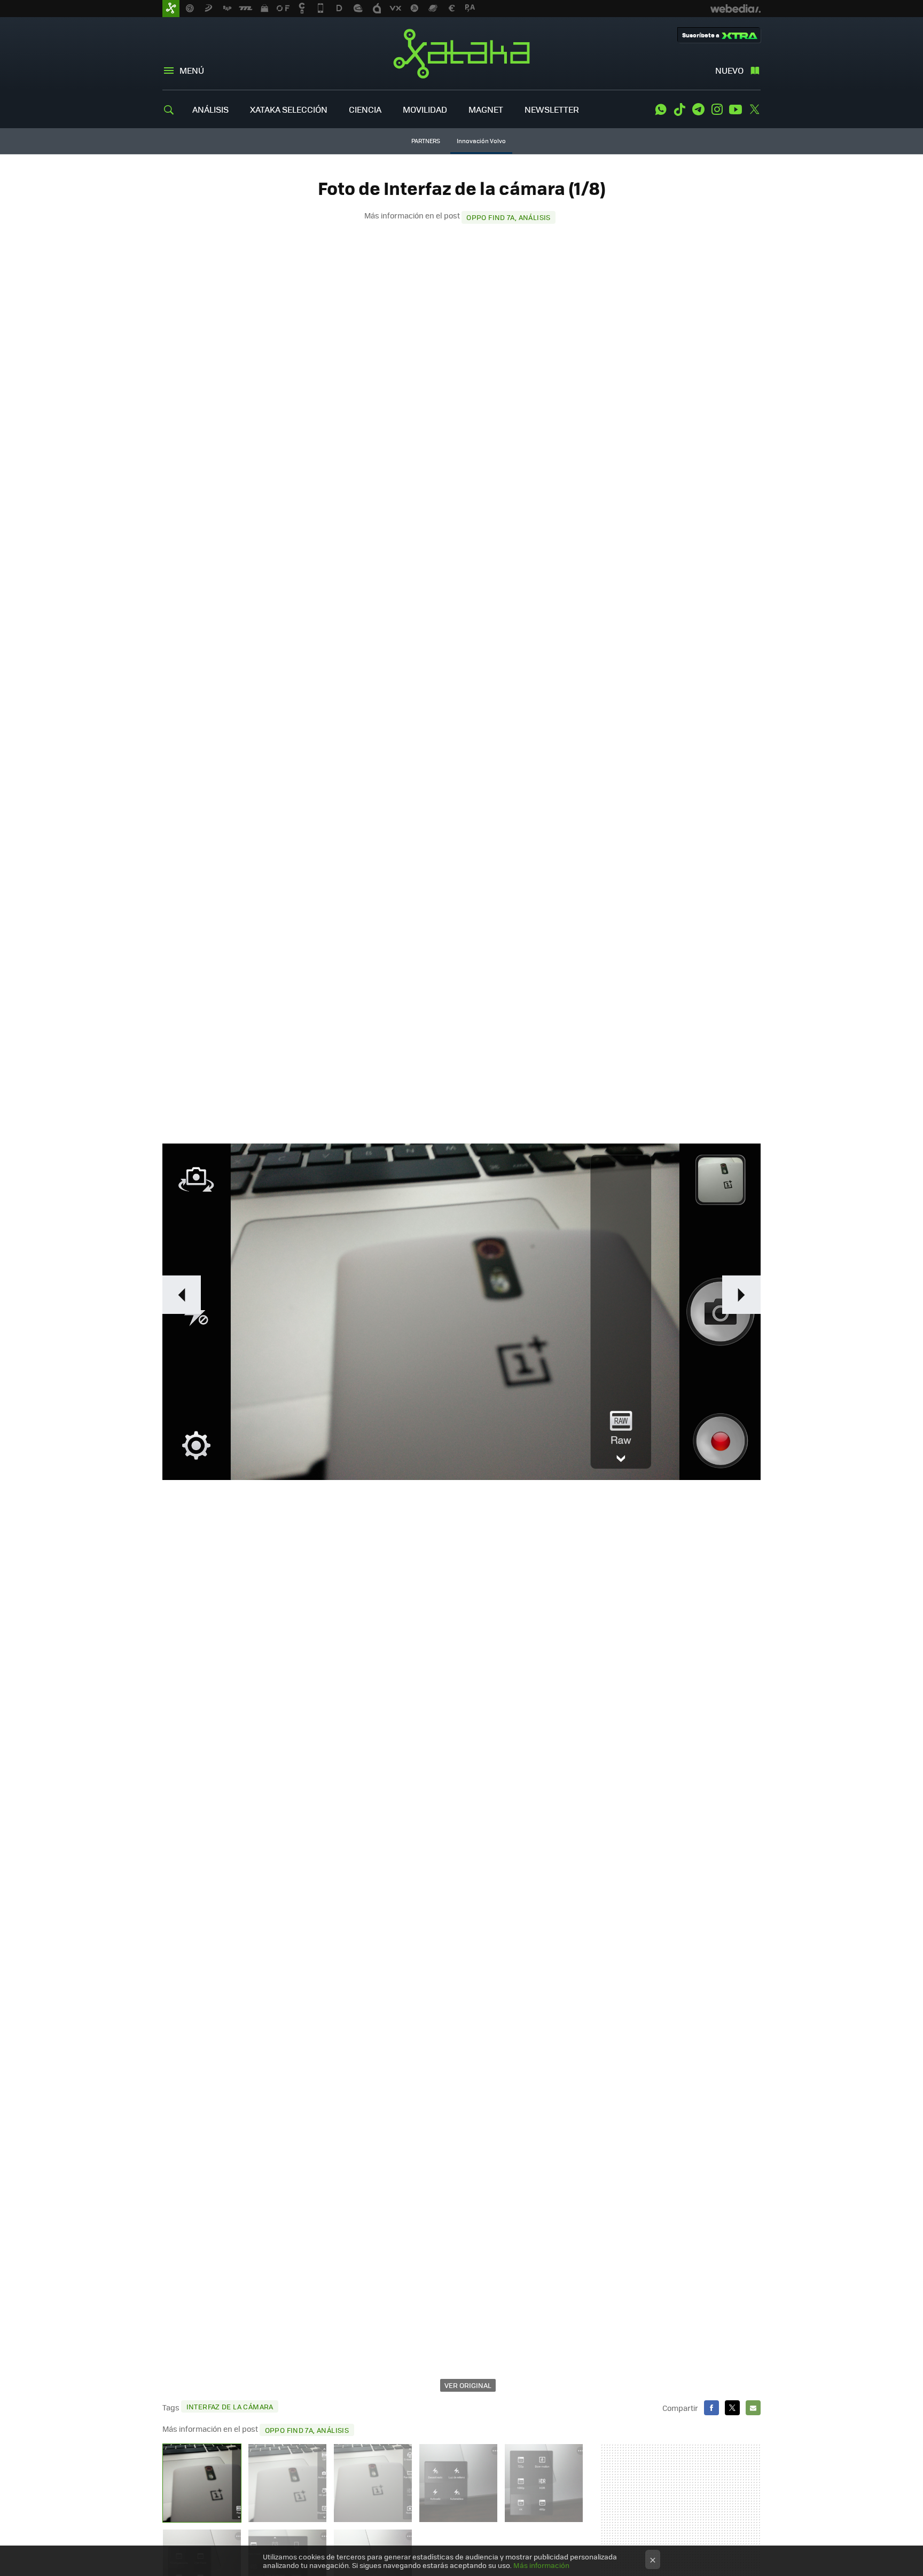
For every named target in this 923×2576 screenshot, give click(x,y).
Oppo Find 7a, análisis (509, 217)
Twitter (754, 109)
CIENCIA (365, 109)
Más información (541, 2565)
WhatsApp (661, 109)
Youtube (736, 109)
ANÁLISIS (210, 109)
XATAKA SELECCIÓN (289, 109)
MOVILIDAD (425, 109)
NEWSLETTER (552, 109)
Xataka (461, 53)
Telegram (698, 109)
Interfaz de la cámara (230, 2406)
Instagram (717, 109)
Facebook (711, 2408)
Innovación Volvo (481, 141)
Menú (192, 70)
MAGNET (486, 109)
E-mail (753, 2408)
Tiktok (679, 109)
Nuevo (729, 70)
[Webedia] (736, 9)
